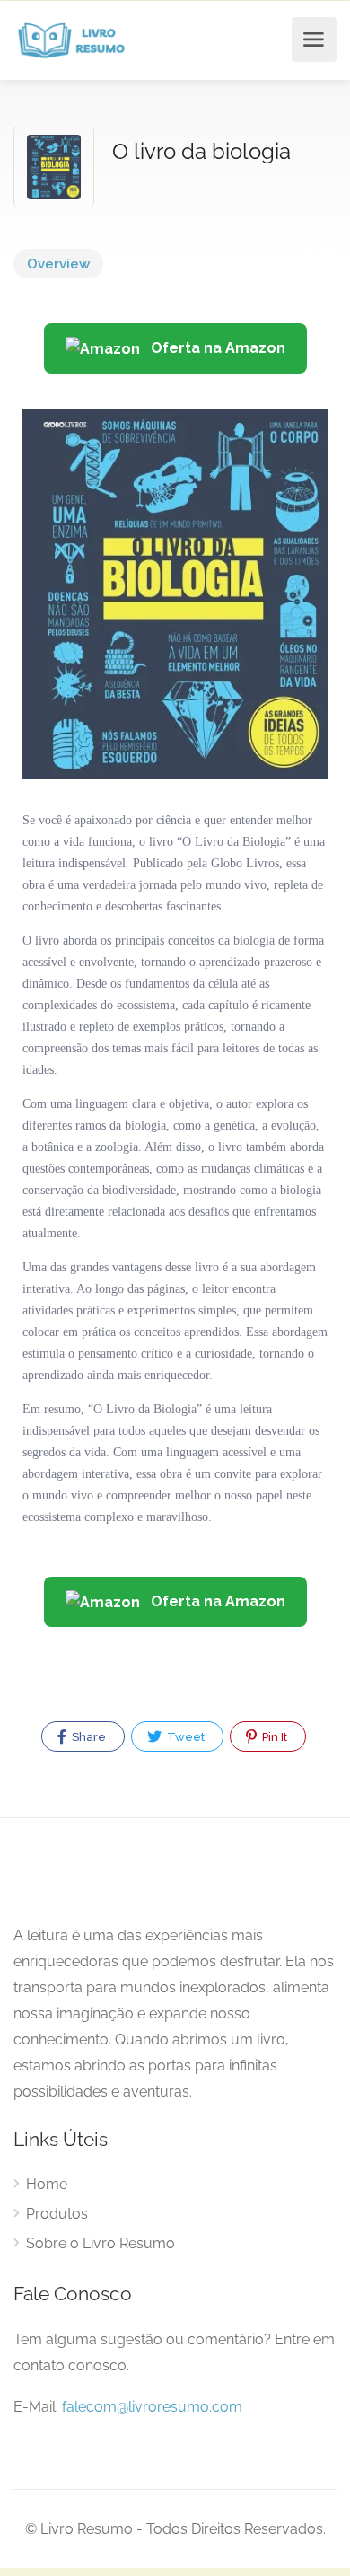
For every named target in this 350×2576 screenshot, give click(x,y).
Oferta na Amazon (216, 348)
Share (87, 1737)
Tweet (184, 1737)
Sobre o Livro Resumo (101, 2243)
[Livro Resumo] (71, 40)
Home (47, 2184)
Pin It (273, 1737)
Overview (58, 264)
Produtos (57, 2214)
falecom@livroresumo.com (152, 2407)
